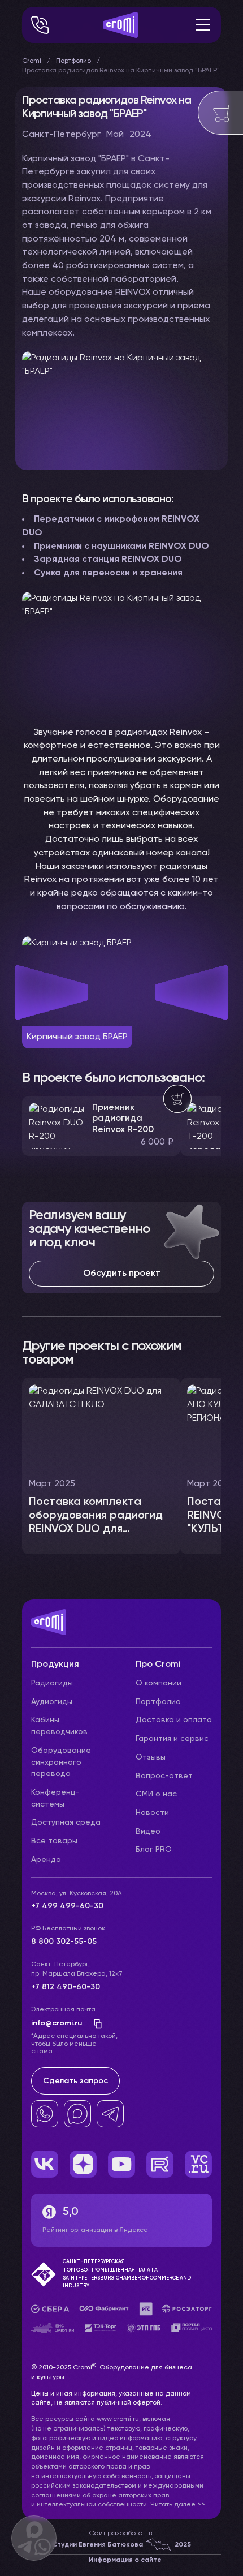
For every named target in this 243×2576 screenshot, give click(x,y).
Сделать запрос (75, 2081)
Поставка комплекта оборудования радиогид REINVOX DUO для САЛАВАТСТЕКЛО (96, 1523)
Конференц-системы (55, 1798)
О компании (159, 1683)
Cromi (32, 61)
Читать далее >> (178, 2505)
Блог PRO (154, 1850)
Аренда (46, 1860)
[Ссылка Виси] (198, 2164)
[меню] (203, 25)
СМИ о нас (156, 1794)
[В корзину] (177, 1099)
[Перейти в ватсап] (45, 2114)
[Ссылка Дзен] (83, 2164)
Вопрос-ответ (164, 1776)
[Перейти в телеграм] (110, 2114)
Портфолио (73, 61)
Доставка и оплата (174, 1720)
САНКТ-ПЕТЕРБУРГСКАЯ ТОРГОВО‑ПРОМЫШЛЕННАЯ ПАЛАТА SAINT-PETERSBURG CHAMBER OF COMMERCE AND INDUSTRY (127, 2274)
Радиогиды (52, 1683)
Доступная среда (66, 1822)
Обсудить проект (122, 1274)
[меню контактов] (40, 25)
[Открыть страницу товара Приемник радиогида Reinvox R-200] (101, 1126)
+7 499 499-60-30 (67, 1906)
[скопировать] (94, 2024)
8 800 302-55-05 (64, 1942)
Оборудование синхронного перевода (61, 1762)
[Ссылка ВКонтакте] (45, 2164)
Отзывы (151, 1757)
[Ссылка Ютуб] (121, 2164)
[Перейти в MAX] (77, 2114)
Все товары (54, 1841)
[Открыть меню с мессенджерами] (34, 2538)
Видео (148, 1831)
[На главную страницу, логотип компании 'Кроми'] (120, 25)
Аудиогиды (52, 1702)
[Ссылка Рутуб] (160, 2164)
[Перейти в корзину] (220, 113)
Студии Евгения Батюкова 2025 (121, 2545)
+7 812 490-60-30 (66, 1987)
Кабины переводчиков (59, 1726)
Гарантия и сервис (172, 1739)
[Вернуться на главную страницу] (121, 1628)
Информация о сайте (125, 2560)
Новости (152, 1813)
